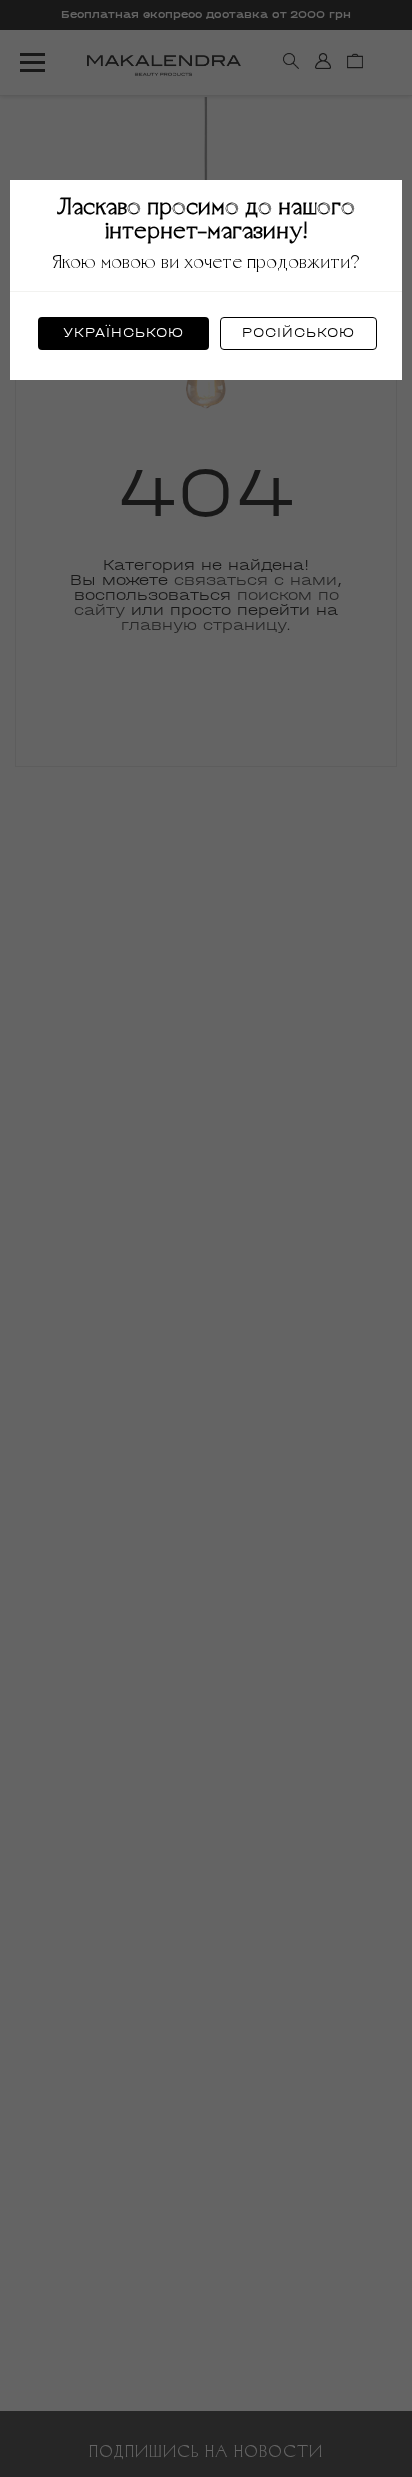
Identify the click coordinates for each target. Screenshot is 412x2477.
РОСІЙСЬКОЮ (298, 332)
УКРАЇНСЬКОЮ (123, 332)
